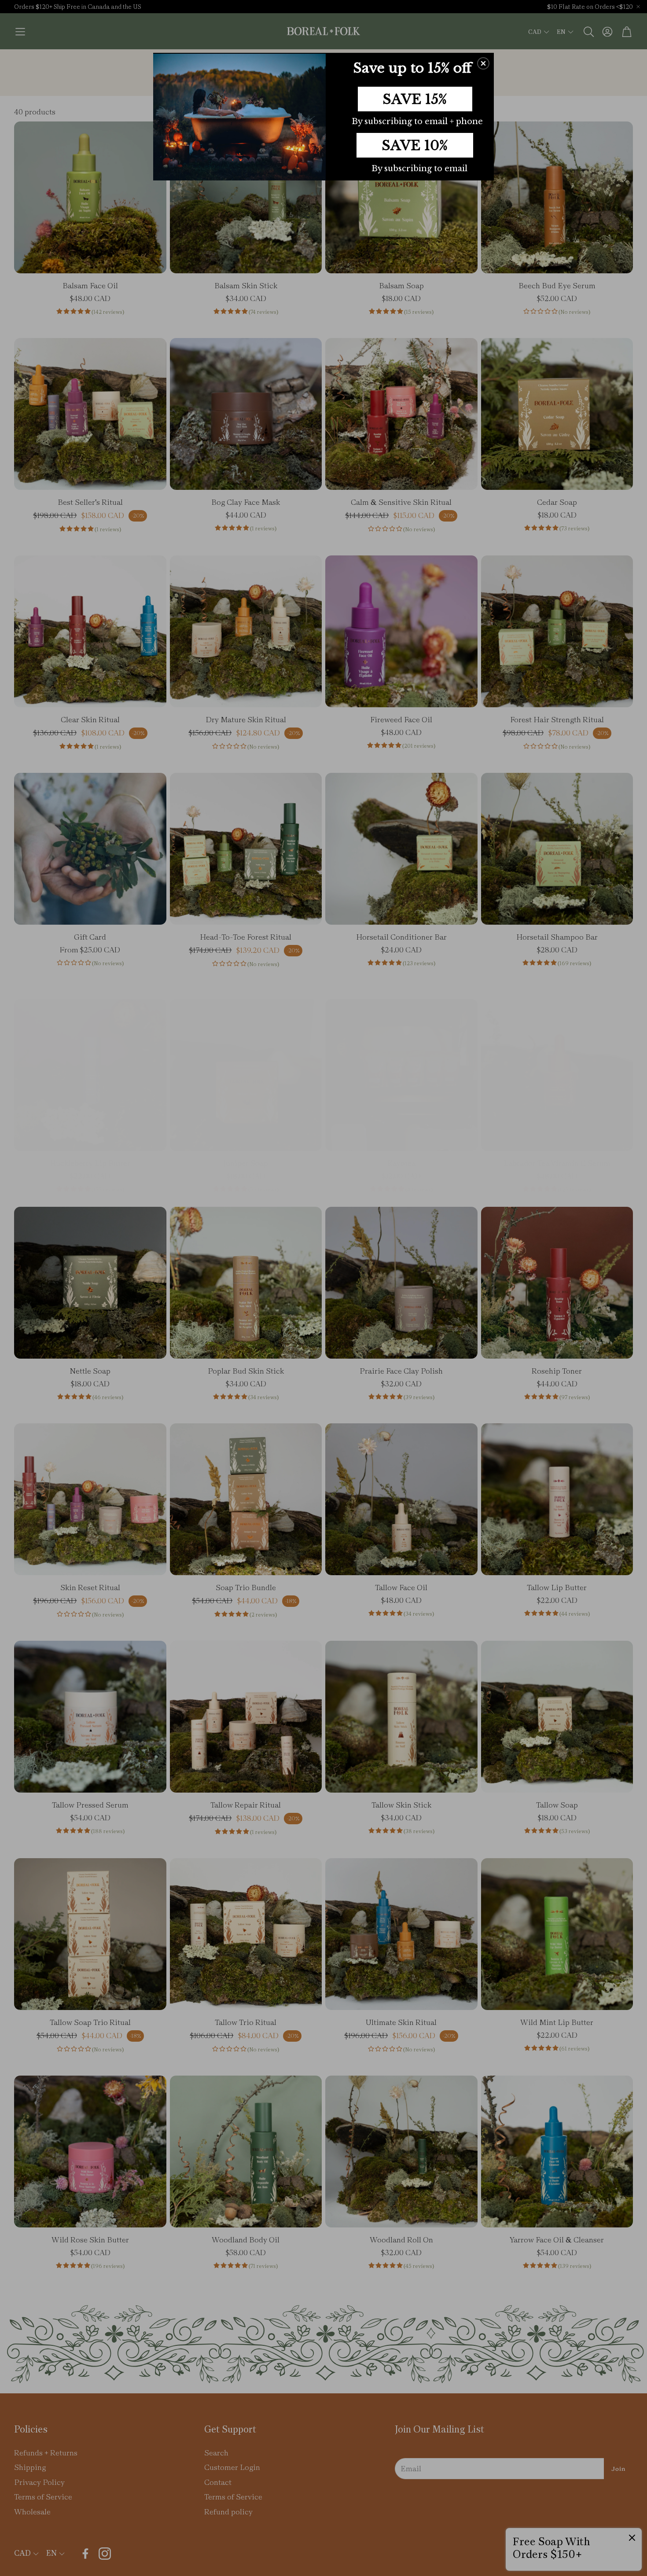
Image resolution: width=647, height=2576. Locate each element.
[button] (483, 63)
